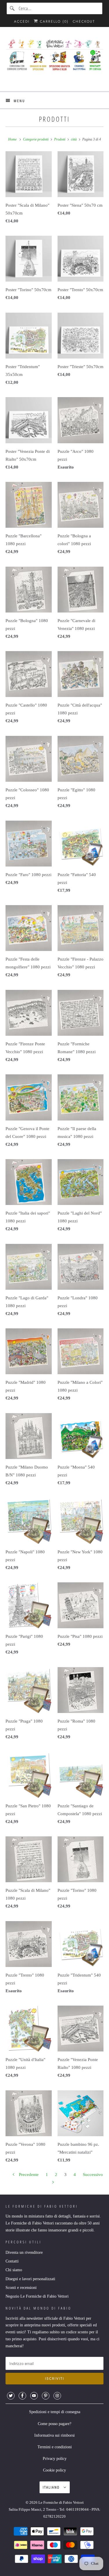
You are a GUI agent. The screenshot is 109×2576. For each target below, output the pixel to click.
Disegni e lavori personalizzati (30, 2279)
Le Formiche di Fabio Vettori (61, 2502)
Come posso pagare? (54, 2424)
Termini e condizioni (55, 2447)
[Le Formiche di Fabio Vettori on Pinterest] (46, 2396)
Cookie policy (54, 2470)
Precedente (28, 2175)
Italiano (52, 2487)
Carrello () (53, 21)
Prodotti (54, 119)
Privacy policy (55, 2459)
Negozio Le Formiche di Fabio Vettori (37, 2296)
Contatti (12, 2261)
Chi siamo (14, 2270)
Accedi (22, 21)
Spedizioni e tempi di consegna (55, 2412)
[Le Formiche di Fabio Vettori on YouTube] (34, 2396)
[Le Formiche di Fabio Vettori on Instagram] (57, 2396)
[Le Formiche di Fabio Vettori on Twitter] (11, 2396)
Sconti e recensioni (21, 2288)
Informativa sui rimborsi (54, 2435)
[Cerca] (12, 8)
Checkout (84, 21)
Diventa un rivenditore (24, 2252)
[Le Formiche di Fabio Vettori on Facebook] (22, 2396)
